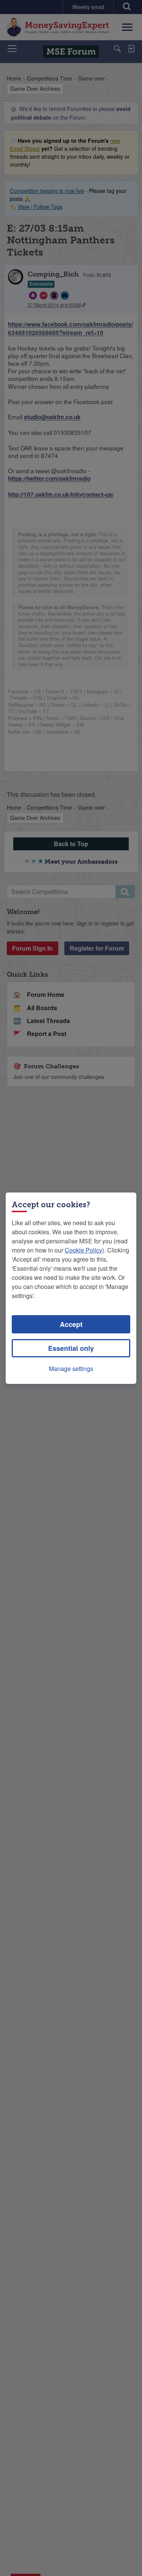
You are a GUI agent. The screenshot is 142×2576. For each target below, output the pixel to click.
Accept (71, 1324)
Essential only (71, 1348)
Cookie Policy (83, 1250)
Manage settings (71, 1369)
